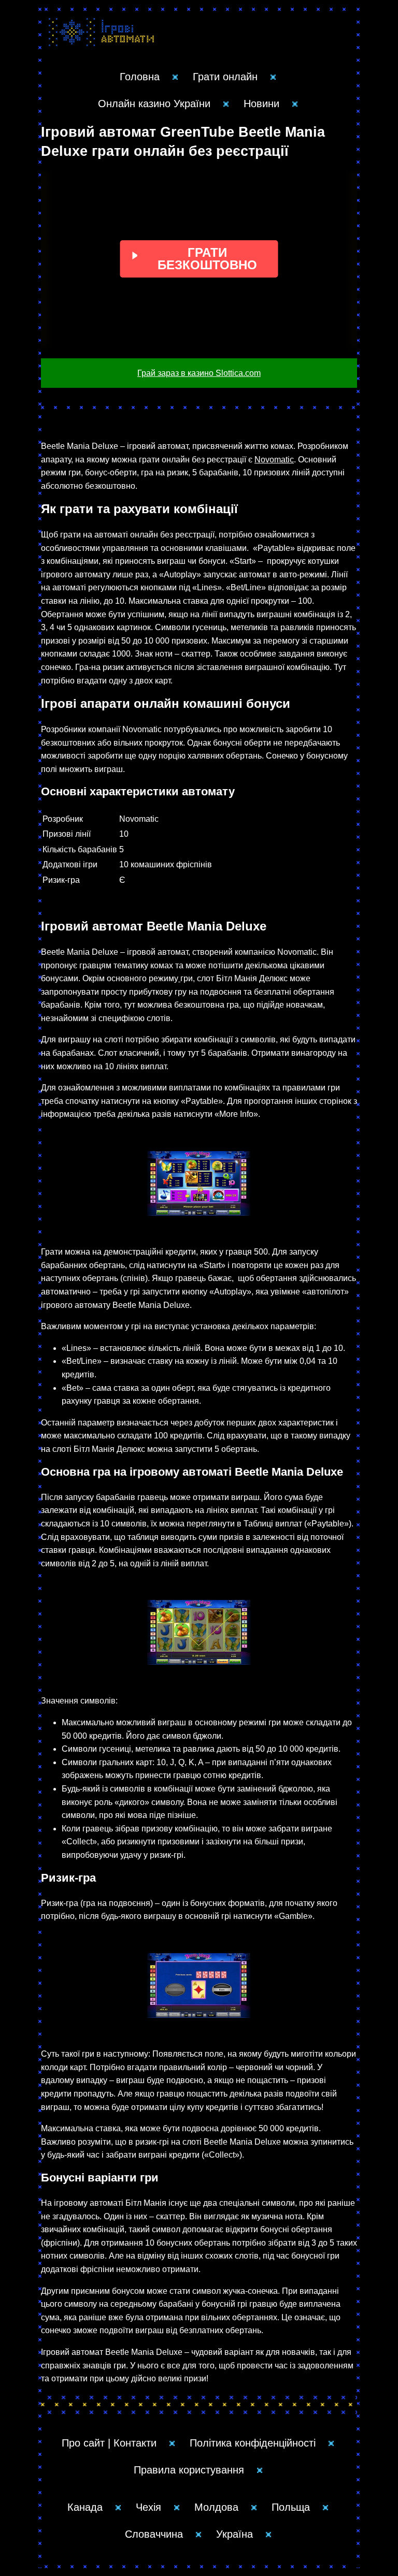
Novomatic (274, 460)
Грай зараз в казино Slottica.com (199, 373)
